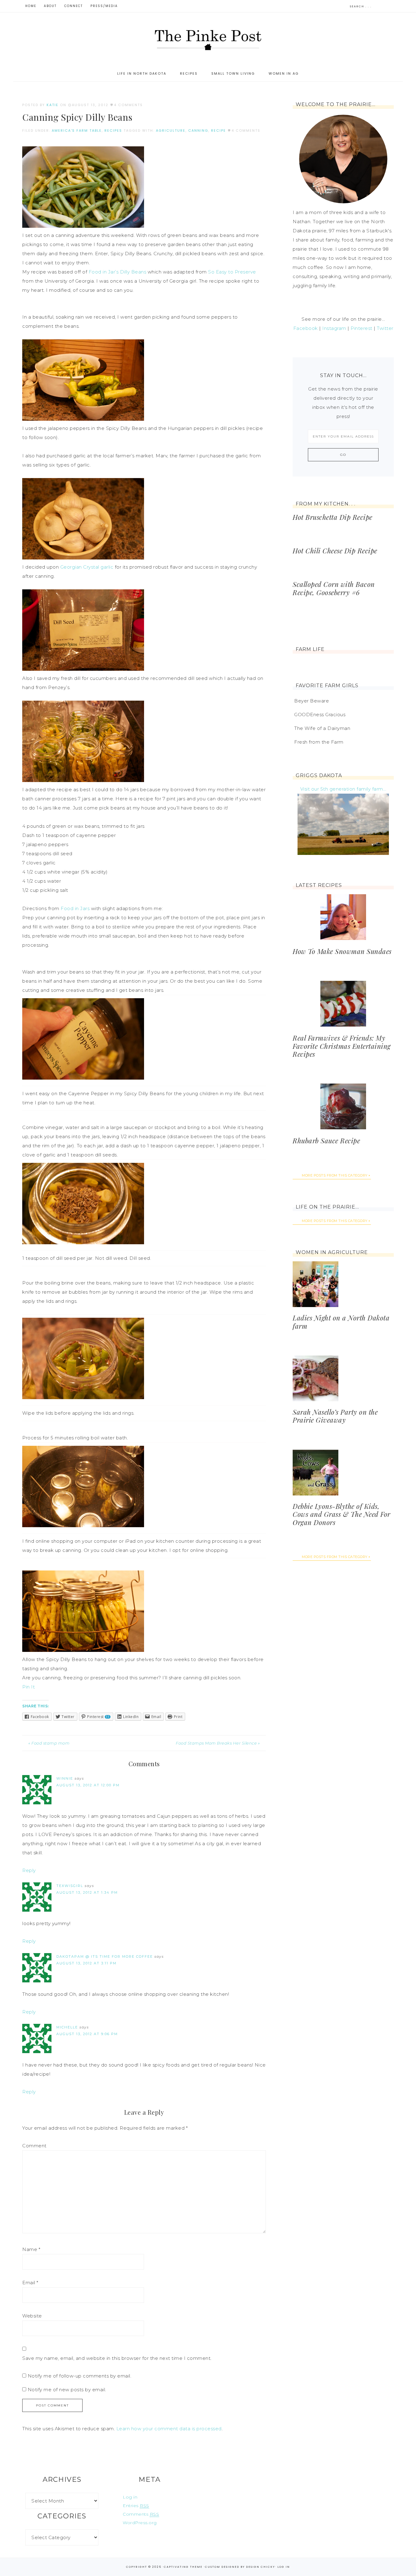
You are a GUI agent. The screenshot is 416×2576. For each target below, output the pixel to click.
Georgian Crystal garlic (87, 567)
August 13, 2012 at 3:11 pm (86, 1963)
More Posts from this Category (335, 1175)
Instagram (334, 328)
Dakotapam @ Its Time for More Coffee (105, 1956)
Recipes (113, 130)
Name (31, 2249)
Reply (29, 1870)
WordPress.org (140, 2523)
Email (30, 2283)
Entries (136, 2506)
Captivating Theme (183, 2567)
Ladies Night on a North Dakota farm (341, 1322)
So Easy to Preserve (232, 272)
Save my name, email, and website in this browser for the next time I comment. (117, 2358)
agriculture (171, 130)
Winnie (65, 1778)
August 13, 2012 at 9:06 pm (87, 2034)
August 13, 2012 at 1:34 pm (87, 1892)
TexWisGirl (70, 1886)
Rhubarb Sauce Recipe (326, 1141)
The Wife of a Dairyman (322, 728)
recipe (219, 130)
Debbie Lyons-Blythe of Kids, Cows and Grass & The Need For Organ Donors (342, 1514)
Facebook (306, 328)
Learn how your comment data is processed (169, 2429)
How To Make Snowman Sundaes (342, 951)
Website (32, 2316)
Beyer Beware (312, 701)
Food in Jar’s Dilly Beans (118, 272)
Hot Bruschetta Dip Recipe (333, 517)
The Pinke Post (208, 39)
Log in (130, 2497)
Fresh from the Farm (319, 742)
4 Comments (128, 105)
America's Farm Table (77, 130)
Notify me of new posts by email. (67, 2390)
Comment (34, 2146)
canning (198, 130)
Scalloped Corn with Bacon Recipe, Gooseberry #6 (334, 588)
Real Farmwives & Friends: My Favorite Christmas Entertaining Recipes (342, 1046)
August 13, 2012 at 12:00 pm (88, 1785)
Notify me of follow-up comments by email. (80, 2376)
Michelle (67, 2027)
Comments (141, 2514)
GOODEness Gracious (320, 715)
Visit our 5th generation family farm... (343, 789)
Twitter (385, 328)
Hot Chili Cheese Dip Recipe (335, 551)
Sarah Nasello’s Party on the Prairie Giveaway (335, 1416)
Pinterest (361, 328)
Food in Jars (75, 908)
